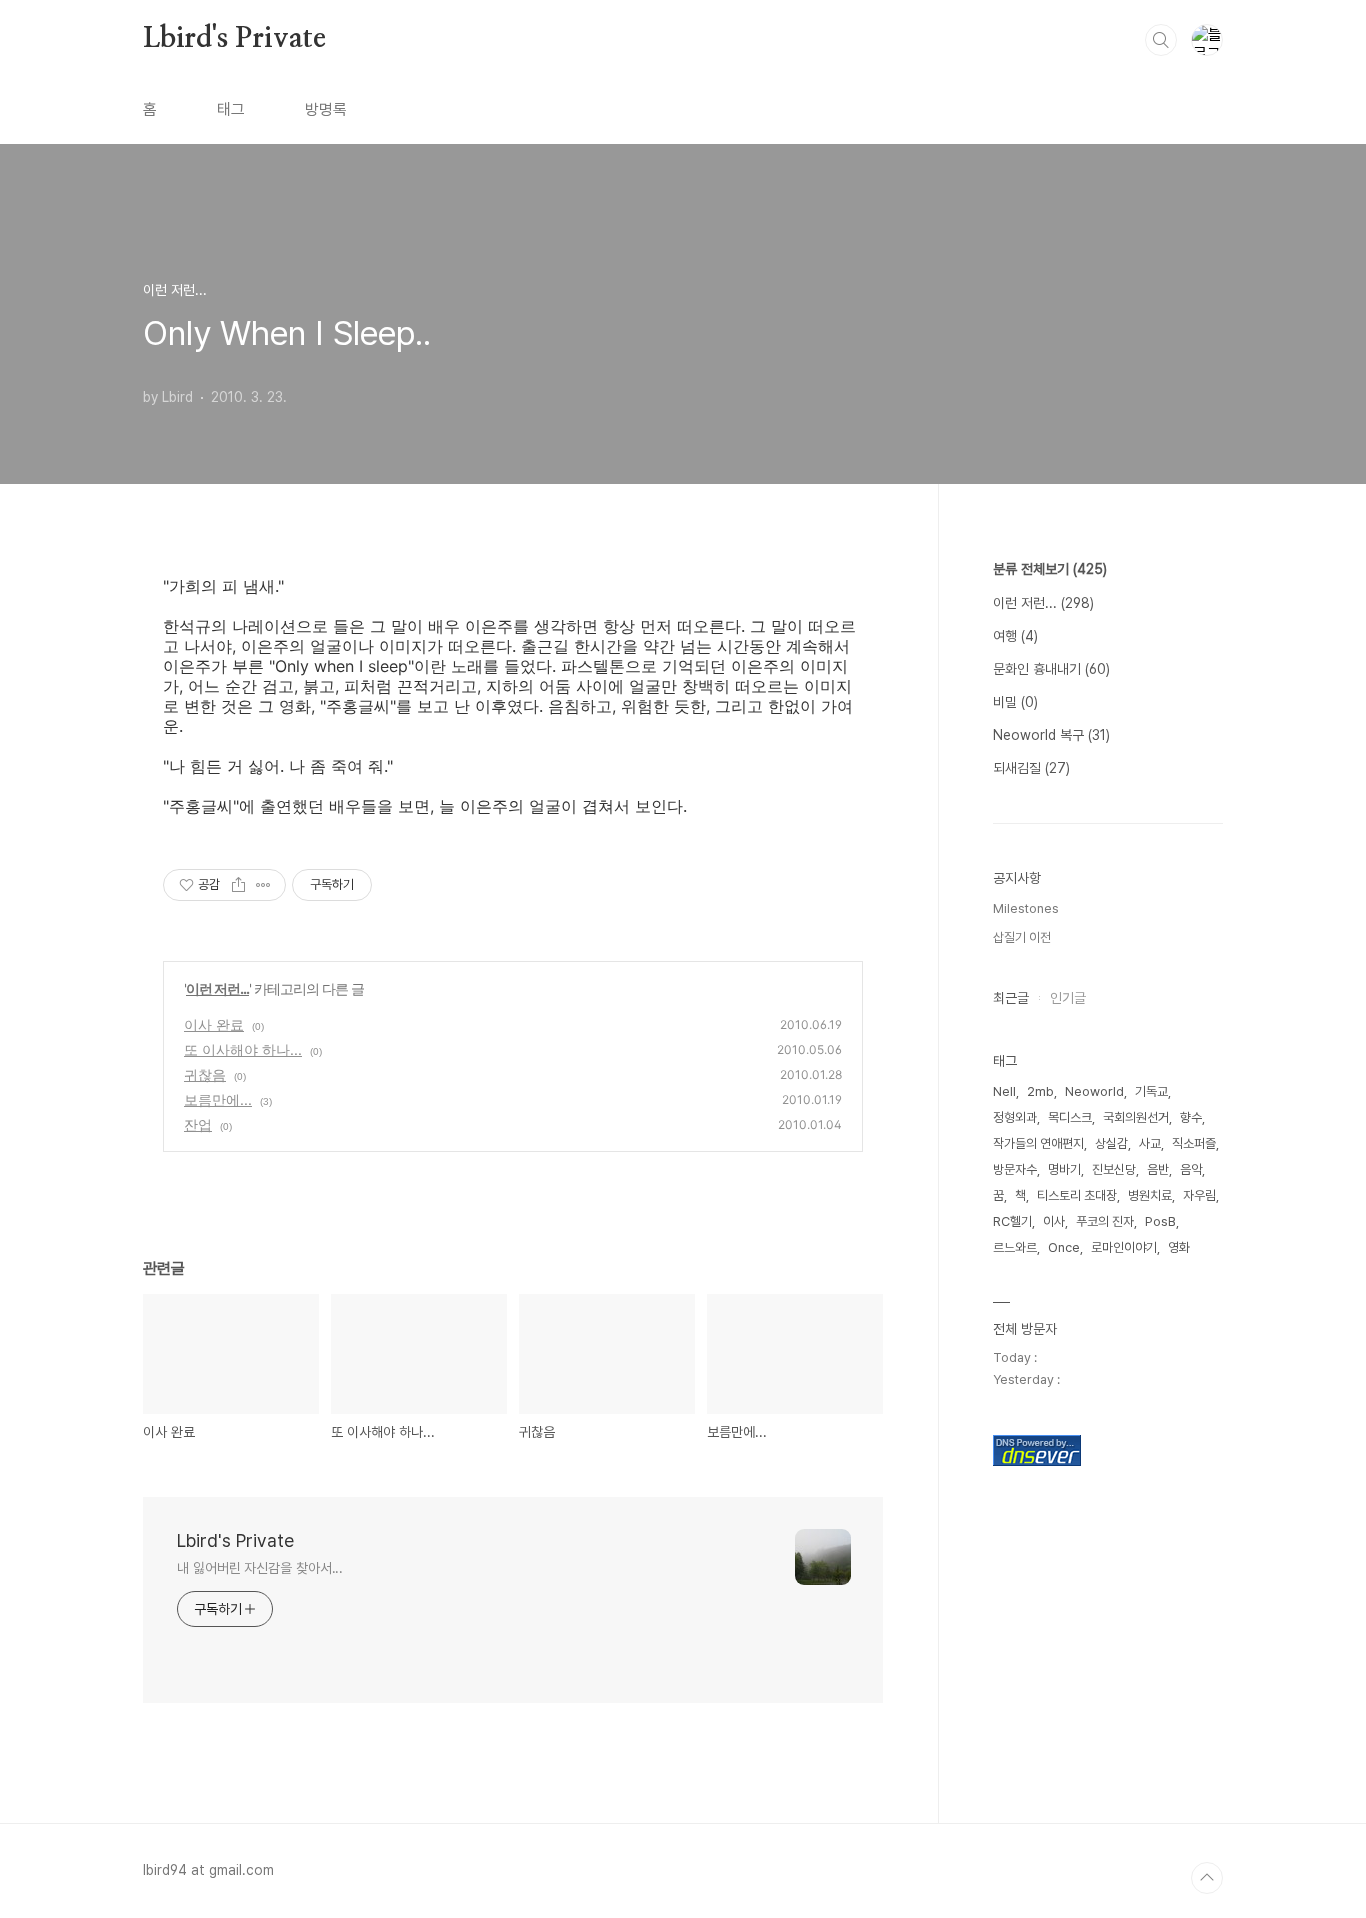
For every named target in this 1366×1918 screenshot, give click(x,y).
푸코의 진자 (1105, 1221)
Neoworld (1094, 1091)
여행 (1015, 636)
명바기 (1064, 1169)
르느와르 (1015, 1247)
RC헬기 (1012, 1221)
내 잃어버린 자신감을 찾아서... (260, 1568)
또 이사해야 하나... (243, 1049)
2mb (1040, 1091)
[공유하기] (238, 885)
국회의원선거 (1136, 1117)
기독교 (1151, 1091)
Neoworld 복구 (1051, 735)
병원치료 (1150, 1195)
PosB (1160, 1221)
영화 (1179, 1247)
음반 (1158, 1169)
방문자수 (1015, 1169)
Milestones (1026, 908)
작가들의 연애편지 (1038, 1143)
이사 (1054, 1221)
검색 (1161, 40)
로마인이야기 (1124, 1247)
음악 (1191, 1169)
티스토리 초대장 (1077, 1195)
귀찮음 (205, 1074)
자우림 (1199, 1195)
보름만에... (218, 1099)
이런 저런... (217, 988)
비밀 (1015, 702)
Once (1064, 1247)
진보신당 (1114, 1169)
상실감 (1111, 1143)
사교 (1150, 1143)
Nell (1004, 1091)
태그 (231, 109)
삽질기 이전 (1022, 937)
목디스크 (1070, 1117)
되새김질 (1031, 768)
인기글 (1068, 998)
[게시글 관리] (263, 885)
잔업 (198, 1124)
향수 (1191, 1117)
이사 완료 (214, 1024)
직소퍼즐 (1194, 1143)
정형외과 (1015, 1117)
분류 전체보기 (1050, 569)
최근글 (1011, 998)
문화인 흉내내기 (1051, 669)
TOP (1207, 1878)
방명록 (326, 109)
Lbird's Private (234, 39)
